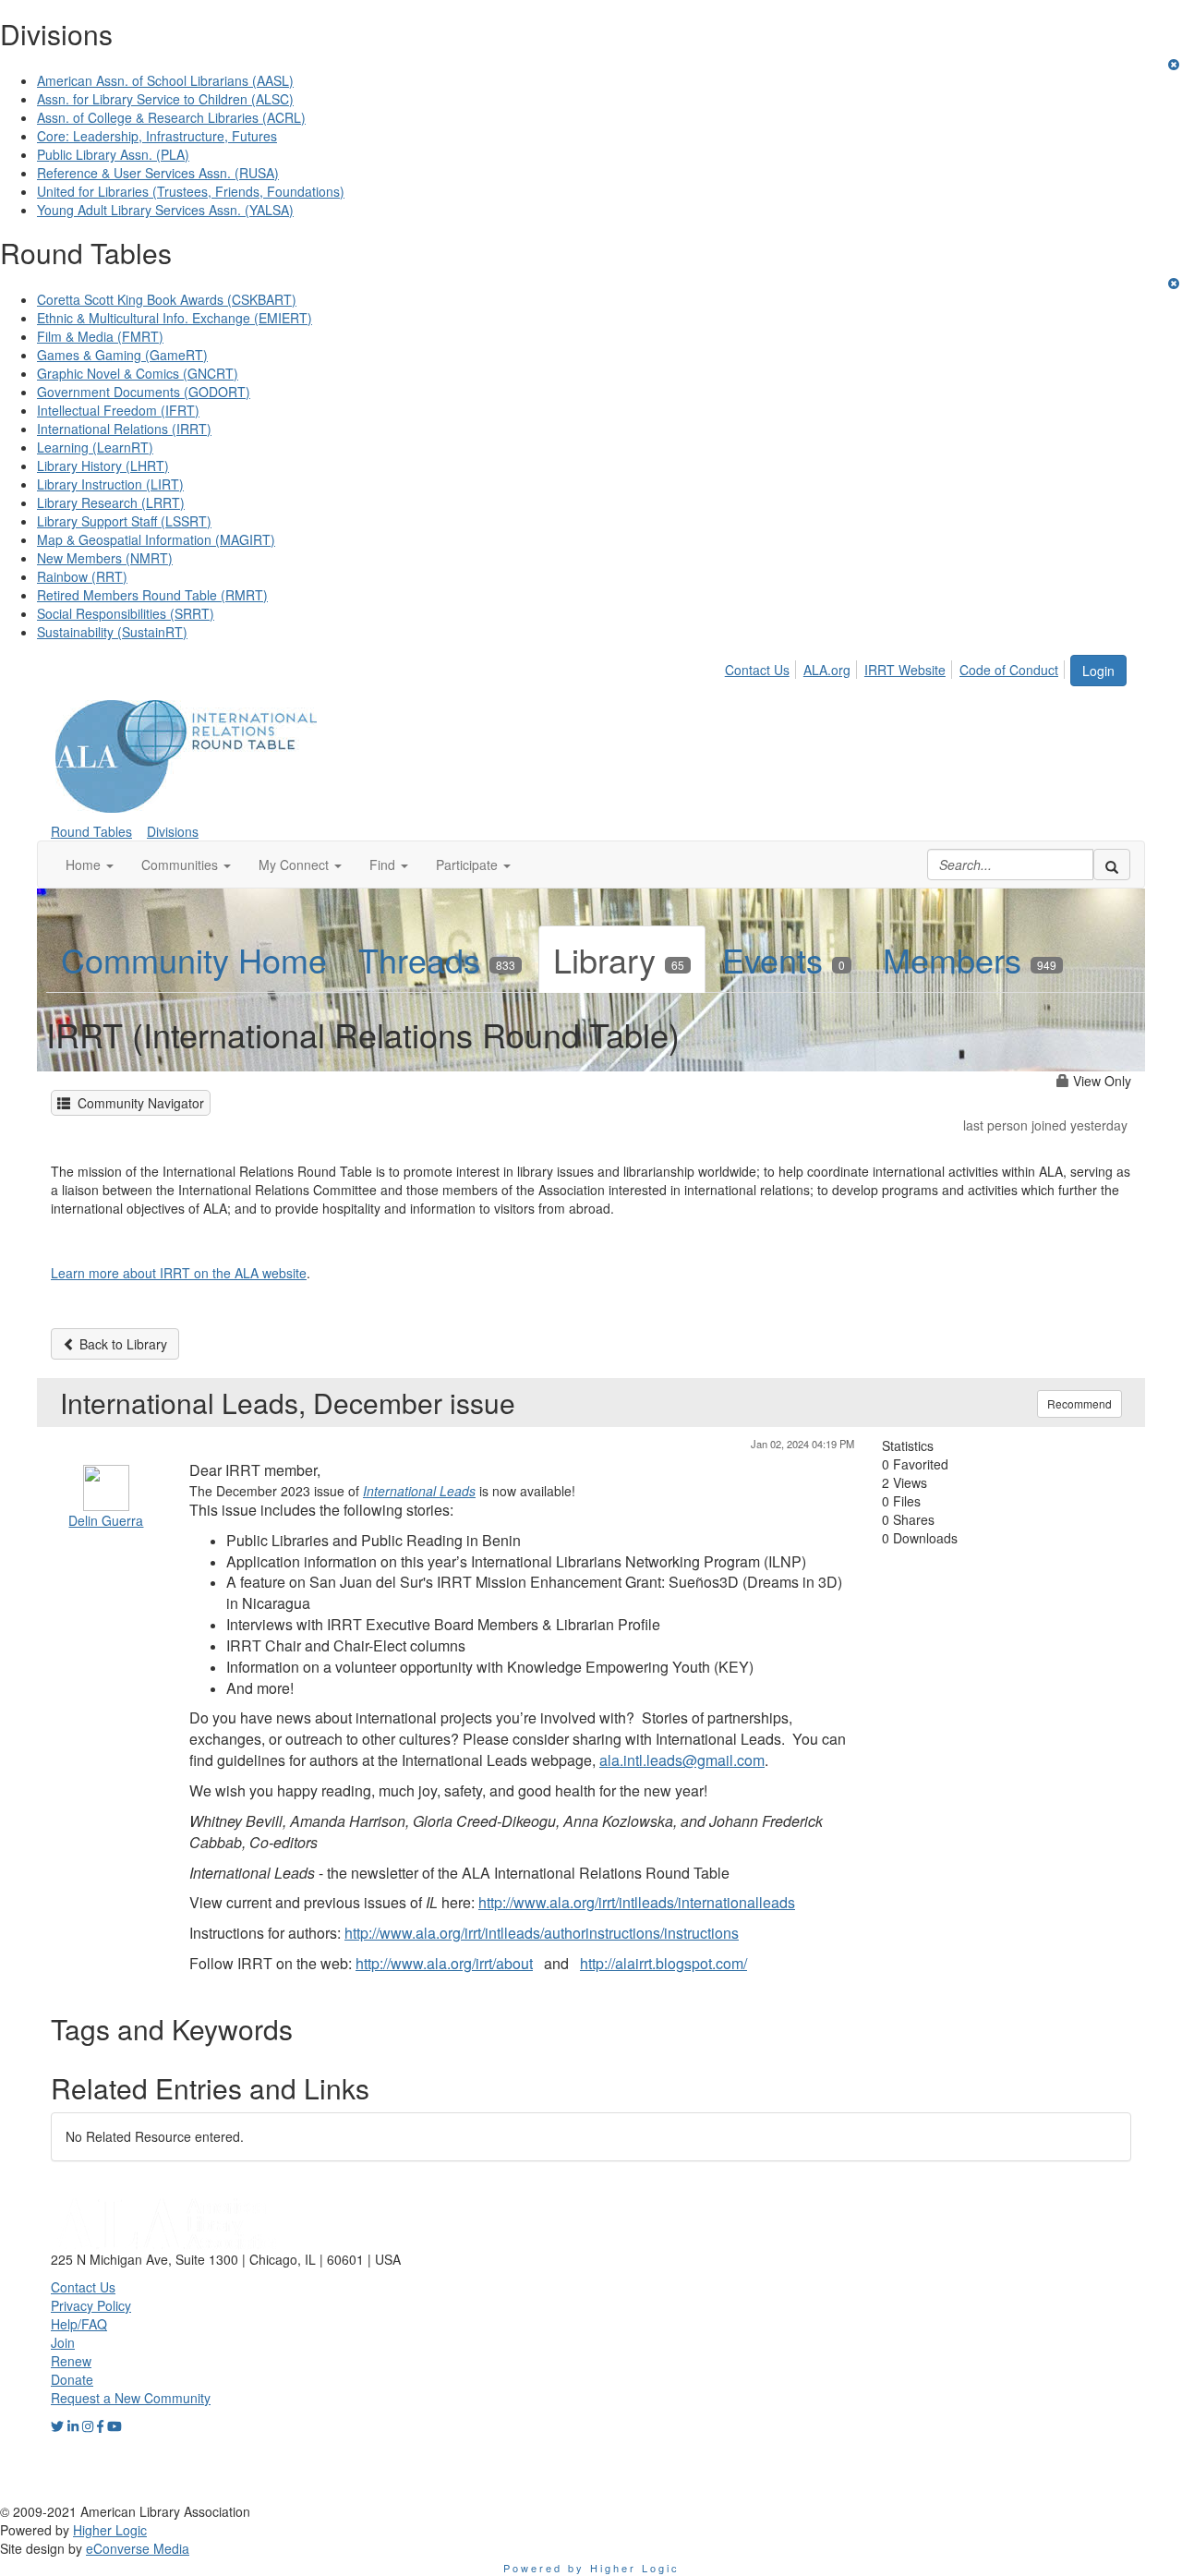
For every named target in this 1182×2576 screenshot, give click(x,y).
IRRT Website (905, 670)
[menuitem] (762, 667)
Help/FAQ (79, 2324)
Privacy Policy (91, 2305)
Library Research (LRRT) (111, 502)
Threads (437, 959)
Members (970, 959)
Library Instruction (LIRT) (110, 484)
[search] (1112, 865)
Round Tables (91, 831)
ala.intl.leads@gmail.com (682, 1760)
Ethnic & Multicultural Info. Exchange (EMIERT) (175, 318)
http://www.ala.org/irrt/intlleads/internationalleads (637, 1902)
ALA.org (827, 670)
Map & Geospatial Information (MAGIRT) (156, 539)
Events (784, 959)
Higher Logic (110, 2530)
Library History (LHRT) (103, 466)
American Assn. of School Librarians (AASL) (165, 80)
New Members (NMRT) (105, 558)
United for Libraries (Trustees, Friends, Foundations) (191, 191)
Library (619, 959)
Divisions (173, 831)
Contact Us (757, 670)
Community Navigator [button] (137, 1103)
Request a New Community (131, 2398)
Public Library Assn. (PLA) (113, 154)
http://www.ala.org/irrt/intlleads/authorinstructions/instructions (542, 1933)
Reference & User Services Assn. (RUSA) (158, 173)
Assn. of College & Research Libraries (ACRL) (171, 117)
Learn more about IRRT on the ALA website (179, 1273)
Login (1098, 671)
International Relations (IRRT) (124, 429)
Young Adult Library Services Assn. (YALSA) (165, 210)
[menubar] (897, 667)
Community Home (194, 959)
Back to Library (121, 1344)
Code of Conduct (1009, 670)
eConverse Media (138, 2548)
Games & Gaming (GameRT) (122, 355)
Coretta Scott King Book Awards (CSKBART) (167, 299)
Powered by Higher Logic (591, 2568)
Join (63, 2342)
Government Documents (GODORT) (144, 392)
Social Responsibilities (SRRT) (126, 613)
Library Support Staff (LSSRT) (124, 521)
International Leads (419, 1491)
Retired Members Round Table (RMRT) (152, 595)
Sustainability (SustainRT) (112, 632)
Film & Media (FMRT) (100, 336)
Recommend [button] (1079, 1403)
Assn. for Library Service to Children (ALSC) (165, 99)
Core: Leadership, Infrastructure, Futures (157, 136)
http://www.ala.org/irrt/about (444, 1963)
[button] (90, 865)
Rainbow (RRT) (82, 576)
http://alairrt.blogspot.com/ (663, 1963)
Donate (72, 2379)
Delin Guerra (106, 1520)
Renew (71, 2361)
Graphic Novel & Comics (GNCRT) (138, 373)
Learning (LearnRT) (95, 447)
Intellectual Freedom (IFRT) (118, 410)
